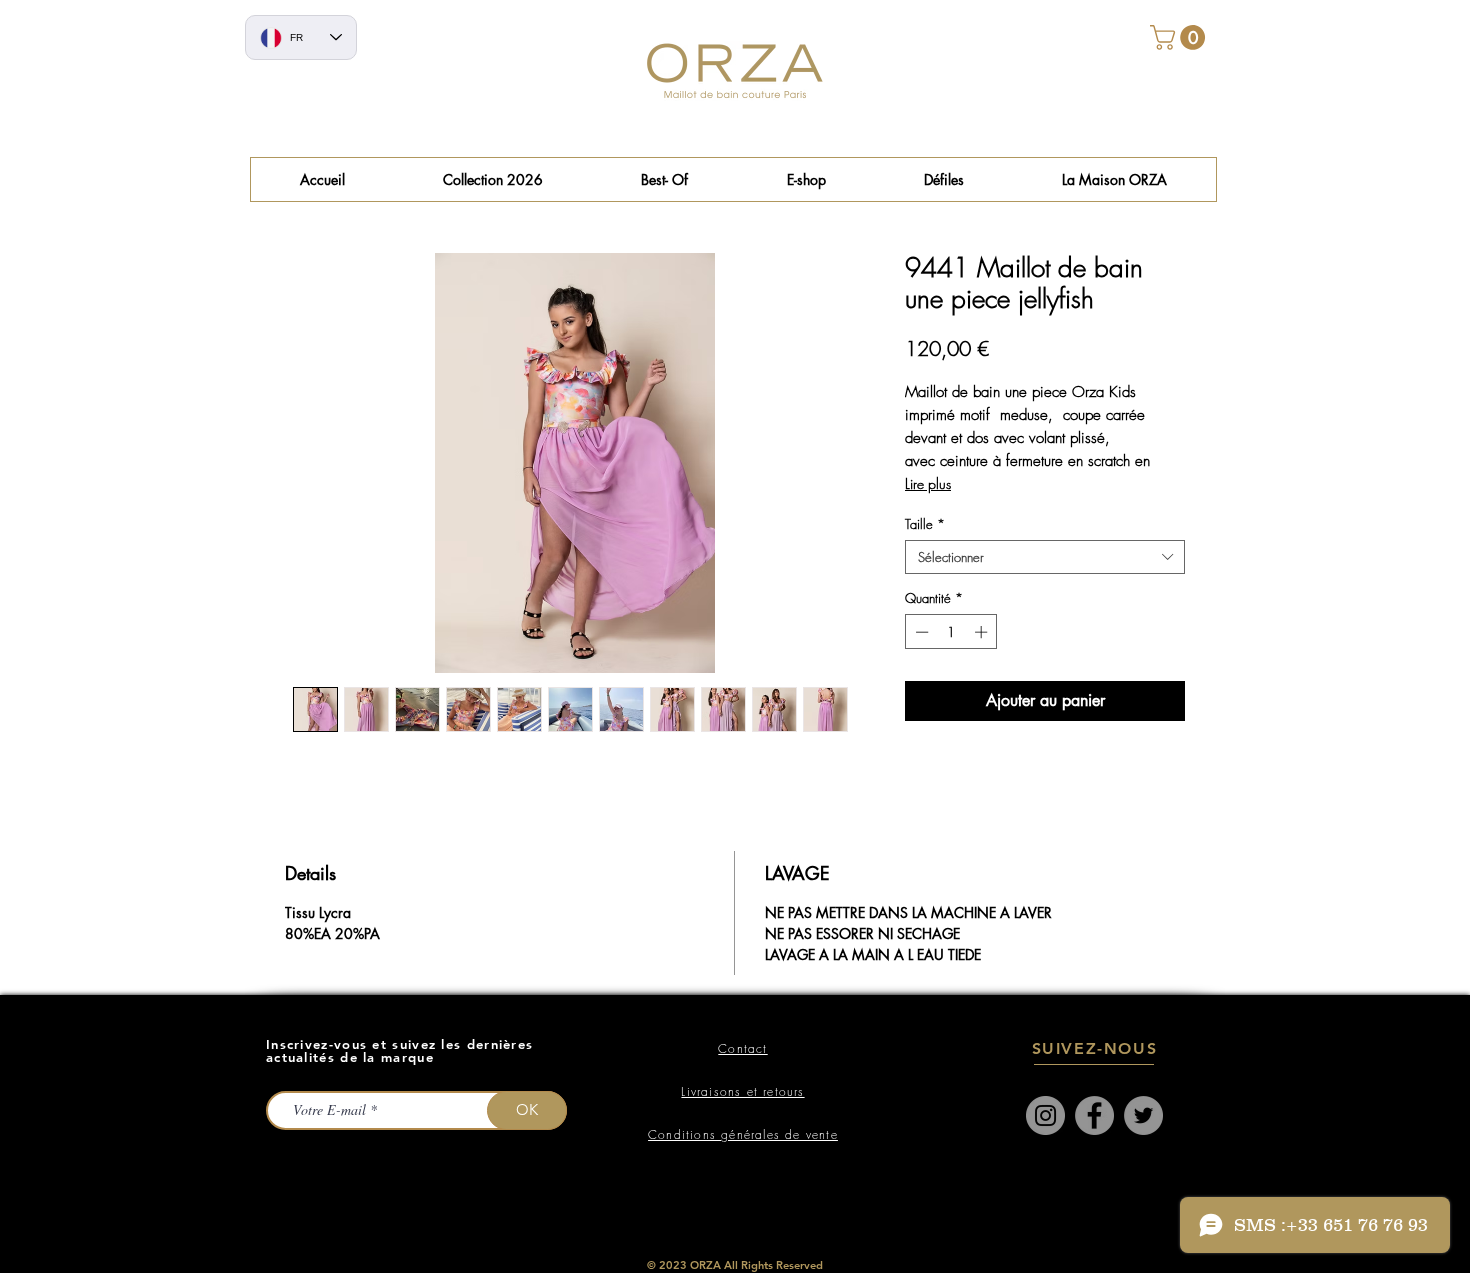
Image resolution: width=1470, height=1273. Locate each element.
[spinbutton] (951, 632)
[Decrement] (920, 632)
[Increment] (983, 632)
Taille (925, 524)
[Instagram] (1045, 1115)
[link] (1180, 37)
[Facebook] (1094, 1115)
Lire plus (928, 483)
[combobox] (1045, 557)
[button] (664, 179)
